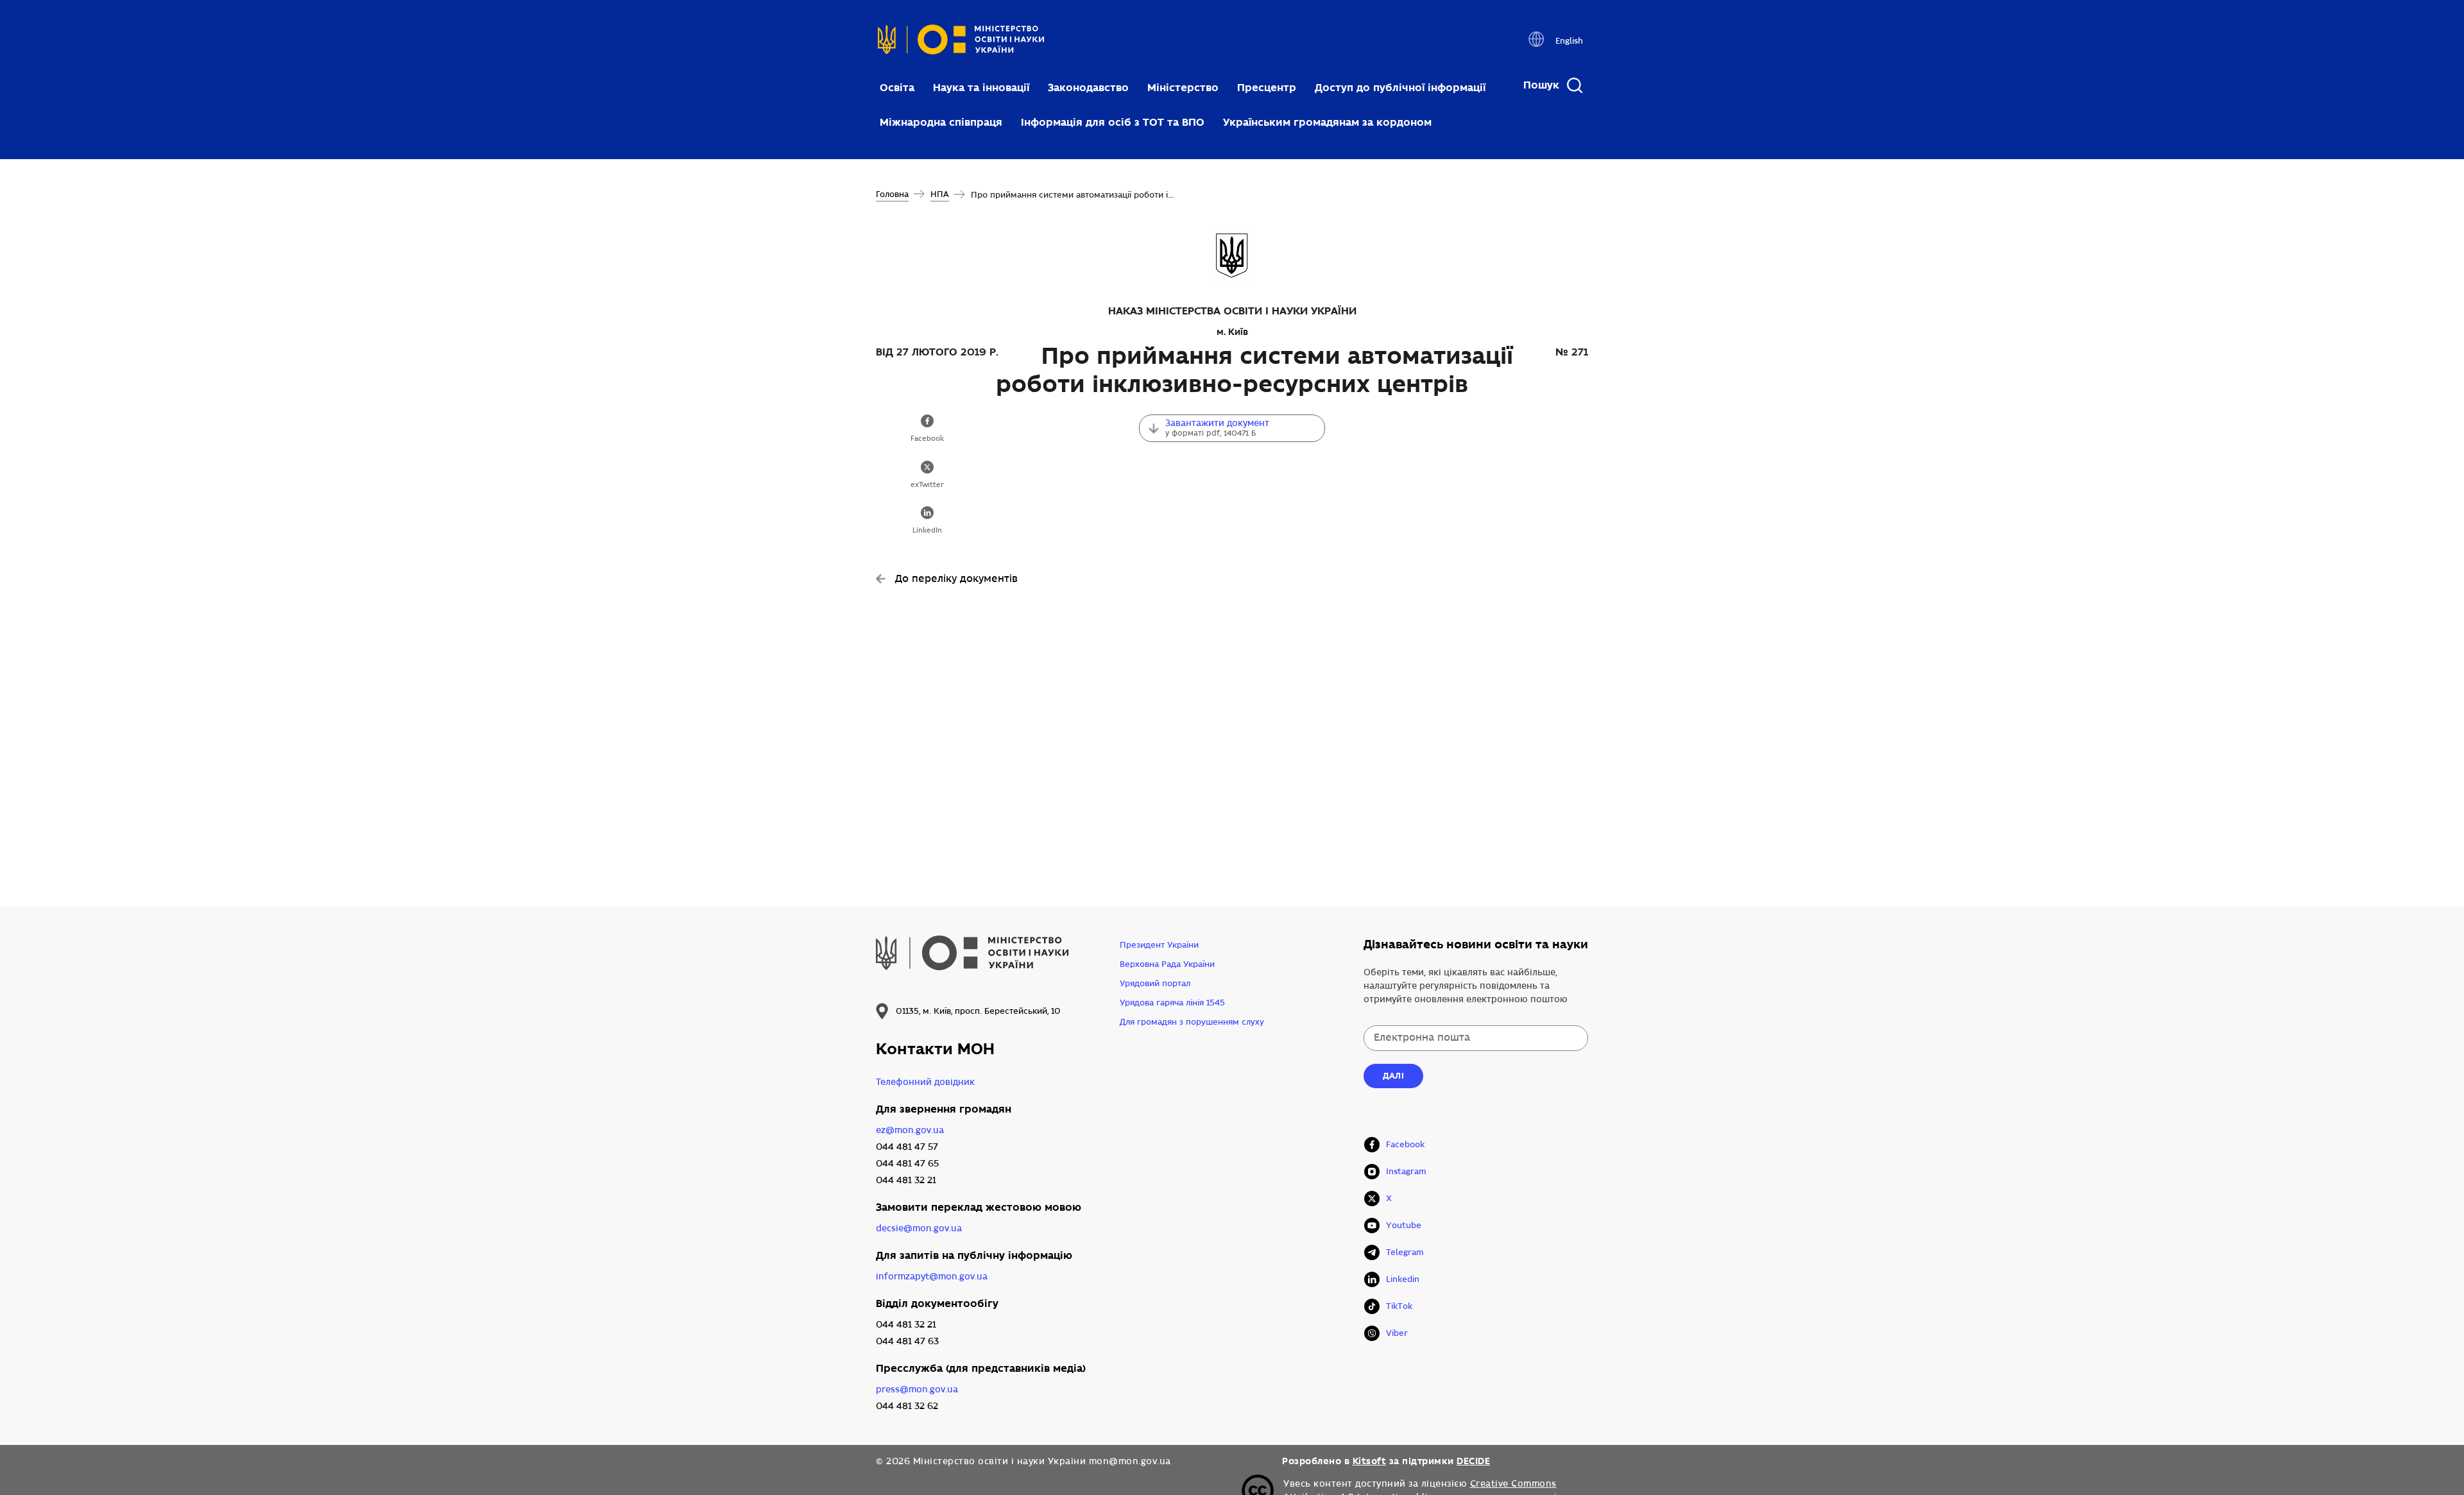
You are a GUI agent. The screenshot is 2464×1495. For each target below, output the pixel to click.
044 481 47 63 (907, 1341)
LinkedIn (927, 531)
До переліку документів (956, 579)
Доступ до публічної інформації (1400, 88)
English (1569, 41)
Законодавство (1088, 88)
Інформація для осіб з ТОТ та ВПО (1113, 122)
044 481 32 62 (907, 1406)
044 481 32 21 (906, 1180)
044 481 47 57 (907, 1147)
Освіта (897, 88)
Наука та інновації (981, 88)
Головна (892, 194)
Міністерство (1183, 88)
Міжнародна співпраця (941, 122)
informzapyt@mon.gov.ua (932, 1277)
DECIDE (1473, 1461)
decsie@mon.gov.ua (919, 1228)
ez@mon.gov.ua (910, 1130)
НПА (940, 194)
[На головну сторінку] (961, 43)
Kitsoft (1370, 1461)
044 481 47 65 (907, 1164)
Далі (1393, 1076)
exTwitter (927, 485)
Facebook (927, 439)
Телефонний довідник (925, 1082)
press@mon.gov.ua (917, 1389)
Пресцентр (1267, 88)
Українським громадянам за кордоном (1327, 122)
